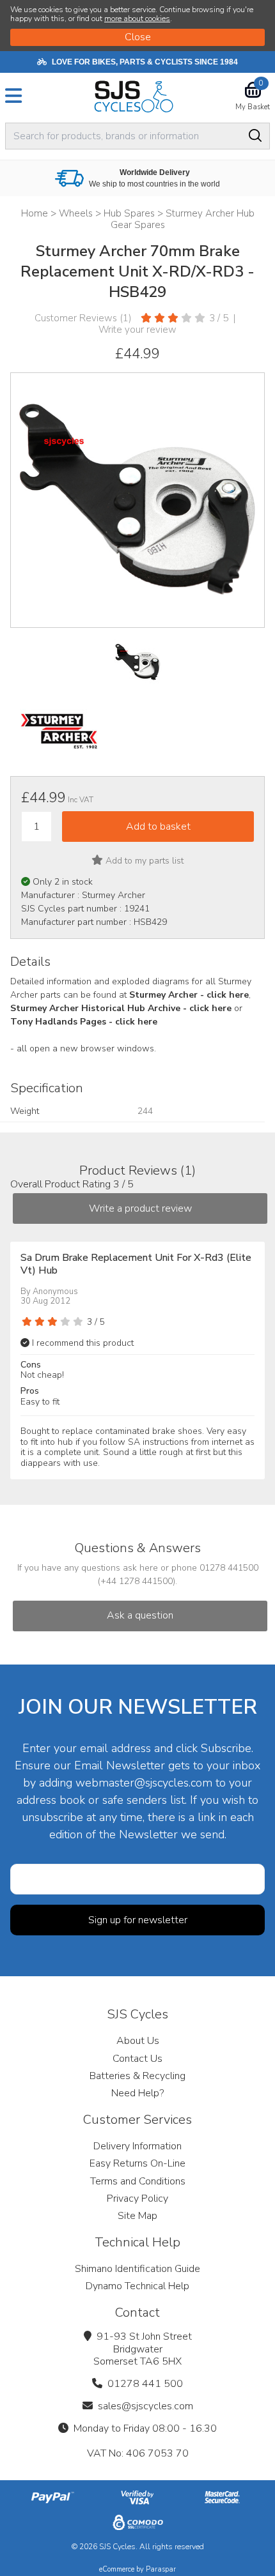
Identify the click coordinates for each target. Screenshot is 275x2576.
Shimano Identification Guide (137, 2269)
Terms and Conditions (138, 2181)
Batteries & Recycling (137, 2076)
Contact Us (137, 2059)
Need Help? (137, 2093)
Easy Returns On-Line (137, 2163)
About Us (138, 2041)
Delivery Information (137, 2146)
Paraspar (161, 2569)
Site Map (137, 2216)
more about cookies (137, 19)
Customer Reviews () (83, 318)
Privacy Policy (137, 2199)
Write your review (137, 330)
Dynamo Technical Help (137, 2286)
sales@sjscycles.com (145, 2406)
